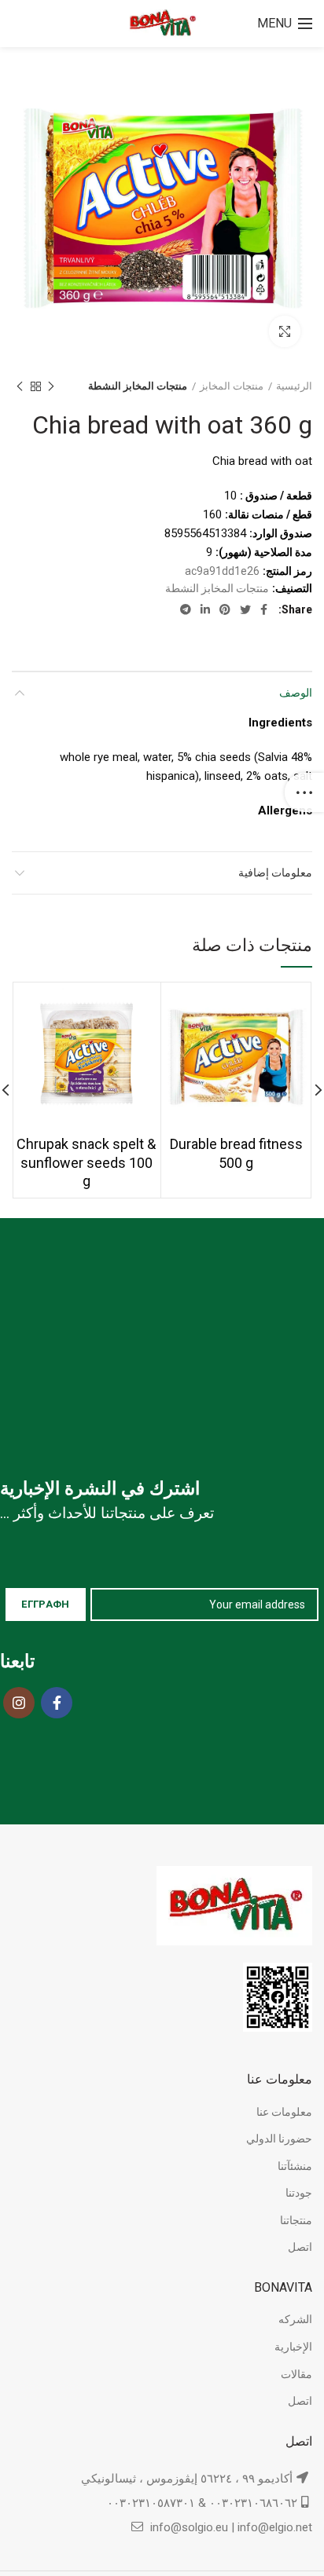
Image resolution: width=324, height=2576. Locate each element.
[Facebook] (264, 609)
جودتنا (299, 2193)
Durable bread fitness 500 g (236, 1153)
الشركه (295, 2319)
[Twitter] (245, 609)
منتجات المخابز (232, 386)
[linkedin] (205, 609)
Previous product (51, 386)
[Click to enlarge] (285, 331)
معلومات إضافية (275, 873)
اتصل (300, 2247)
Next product (20, 386)
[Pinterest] (225, 609)
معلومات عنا (284, 2112)
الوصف (296, 693)
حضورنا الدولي (279, 2139)
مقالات (296, 2374)
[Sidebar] (304, 792)
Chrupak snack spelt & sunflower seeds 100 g (86, 1162)
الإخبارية (293, 2347)
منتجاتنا (296, 2220)
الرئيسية (294, 386)
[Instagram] (19, 1703)
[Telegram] (186, 609)
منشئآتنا (295, 2166)
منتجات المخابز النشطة (138, 386)
